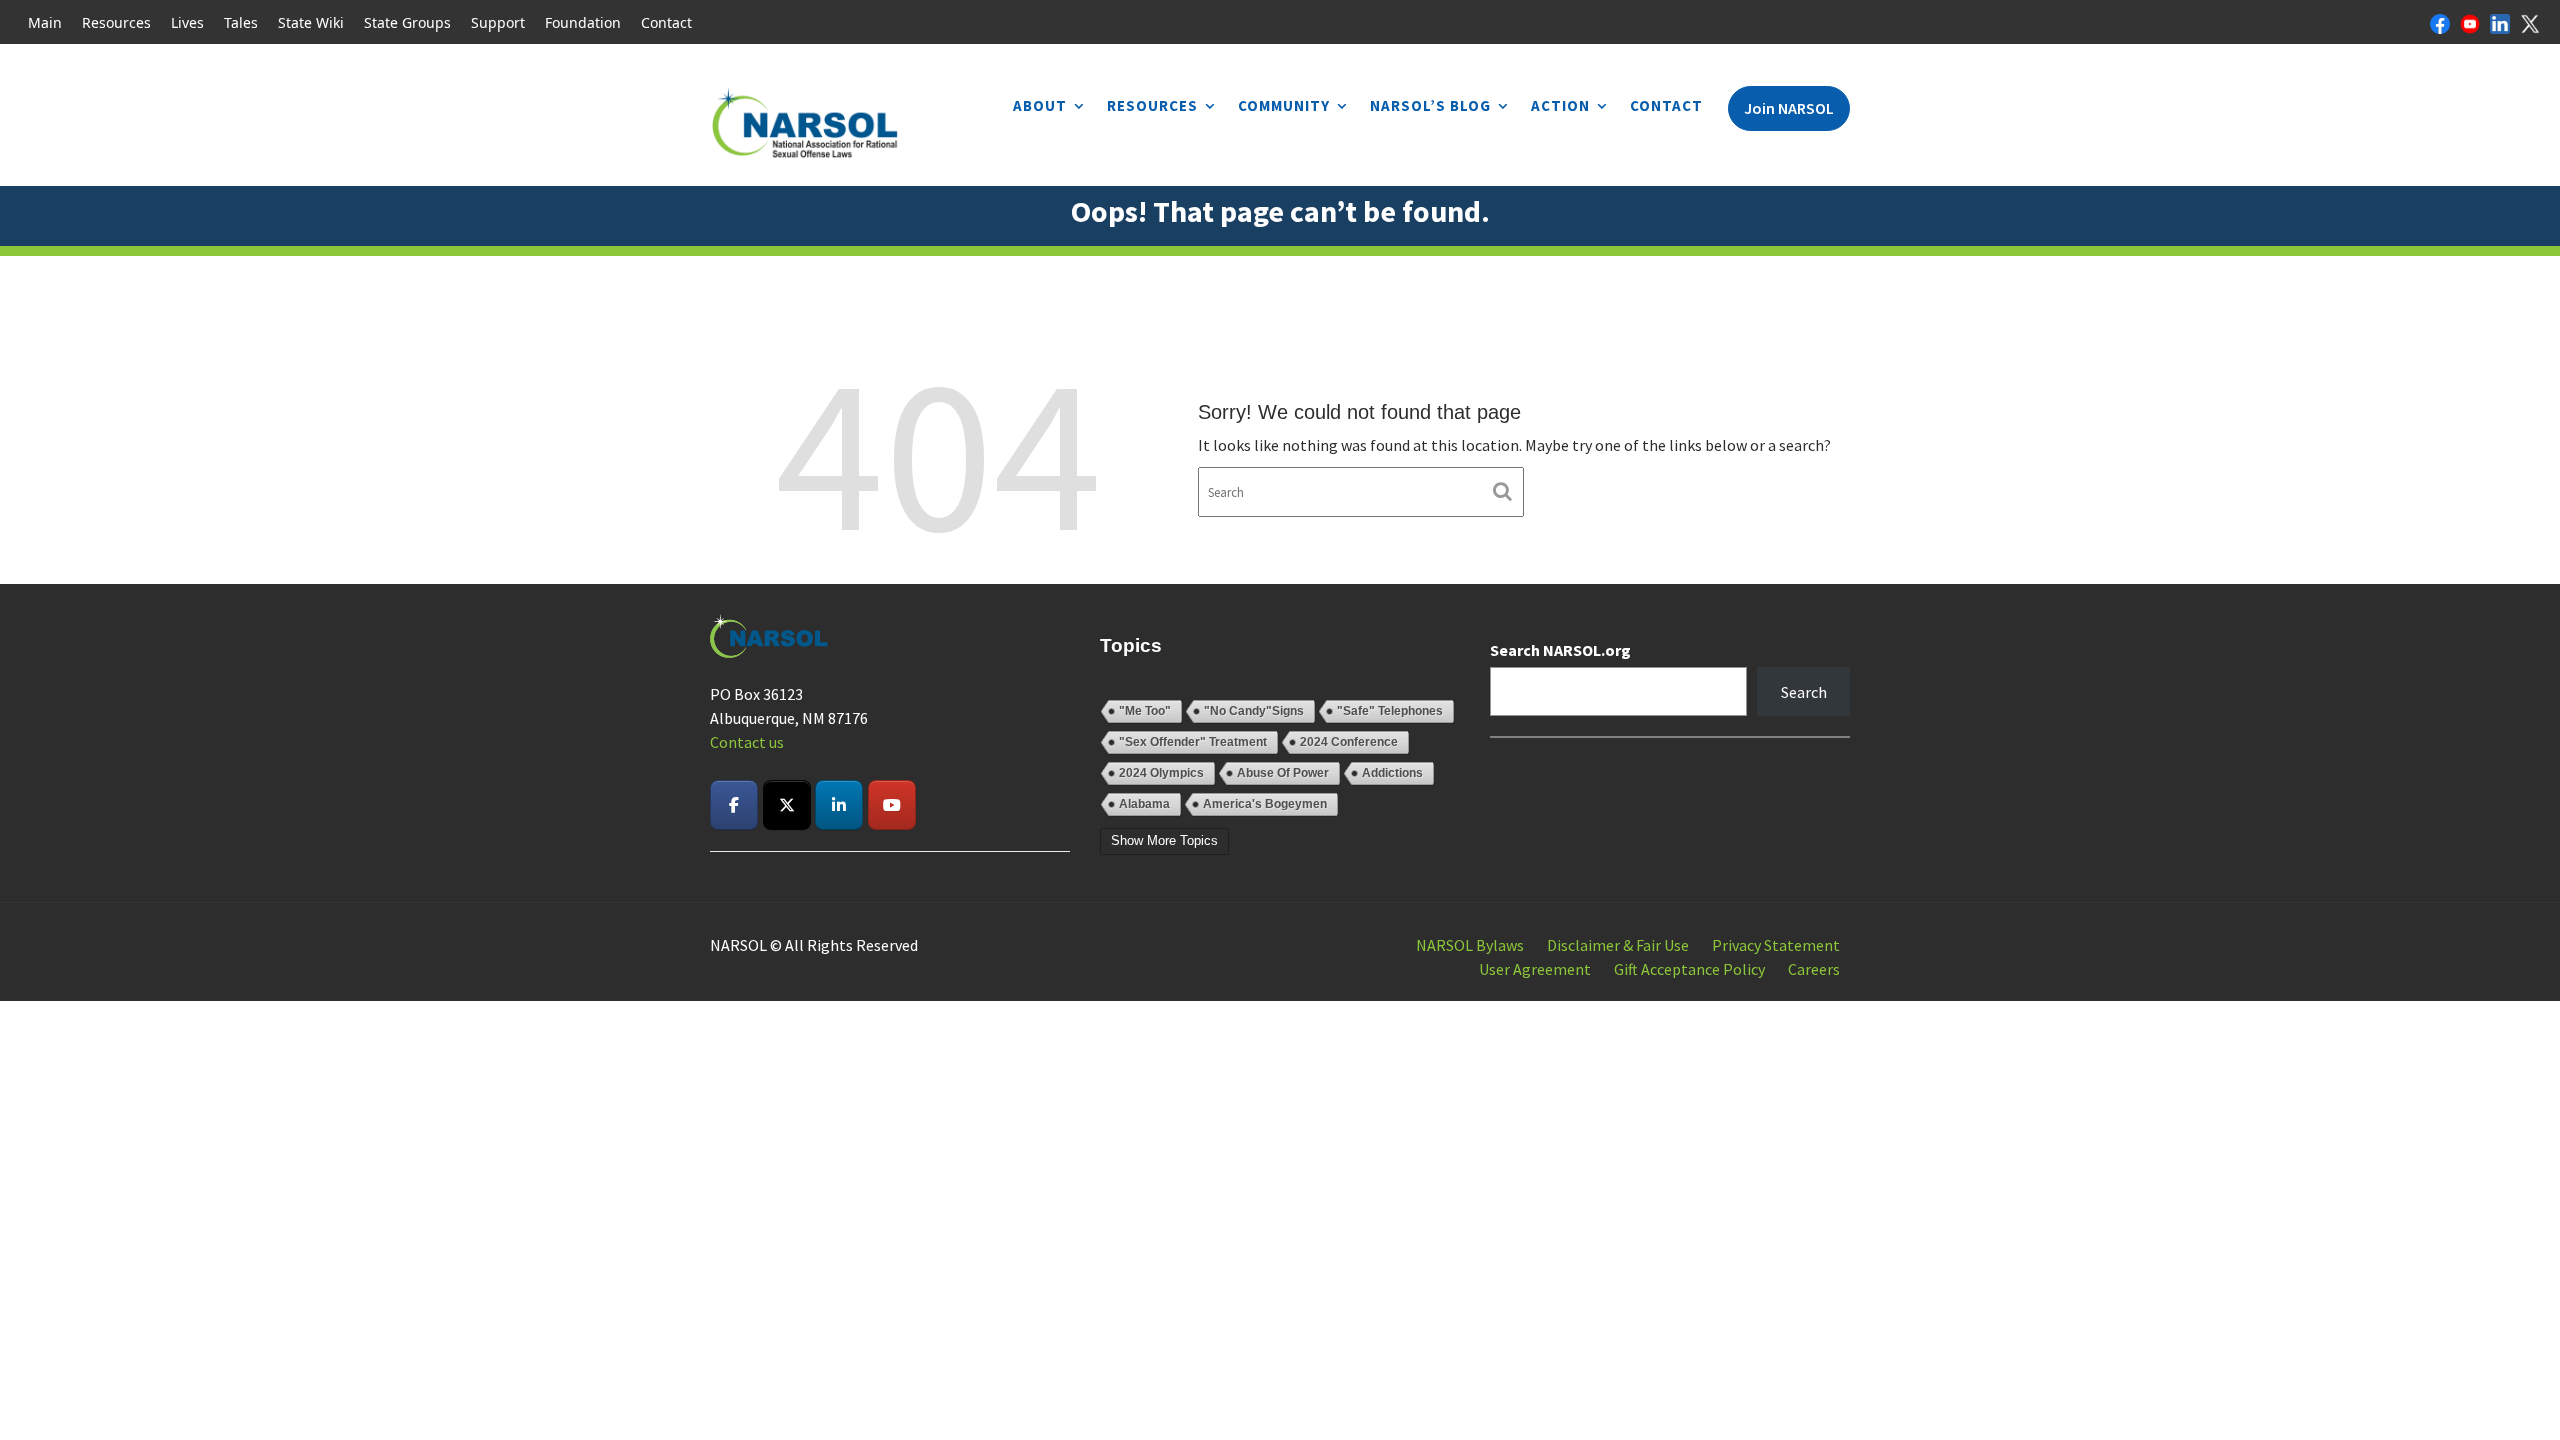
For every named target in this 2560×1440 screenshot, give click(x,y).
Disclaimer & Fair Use (1618, 945)
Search (1804, 692)
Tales (241, 22)
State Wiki (311, 22)
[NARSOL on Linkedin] (839, 805)
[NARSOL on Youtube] (892, 805)
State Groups (407, 22)
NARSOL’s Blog (1430, 105)
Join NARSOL (1789, 108)
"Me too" (1145, 711)
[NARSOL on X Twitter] (787, 805)
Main (45, 22)
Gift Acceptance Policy (1689, 969)
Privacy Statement (1776, 945)
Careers (1814, 969)
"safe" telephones (1390, 711)
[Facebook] (2440, 22)
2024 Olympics (1161, 773)
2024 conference (1349, 742)
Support (498, 22)
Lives (187, 22)
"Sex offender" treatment (1193, 742)
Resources (116, 22)
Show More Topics (1164, 840)
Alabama (1144, 804)
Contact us (747, 742)
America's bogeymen (1265, 804)
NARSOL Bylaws (1470, 945)
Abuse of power (1283, 773)
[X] (2530, 22)
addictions (1392, 773)
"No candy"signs (1254, 711)
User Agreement (1535, 969)
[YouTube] (2470, 22)
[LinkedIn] (2500, 22)
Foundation (583, 22)
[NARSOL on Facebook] (734, 805)
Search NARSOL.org (1560, 650)
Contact (666, 22)
